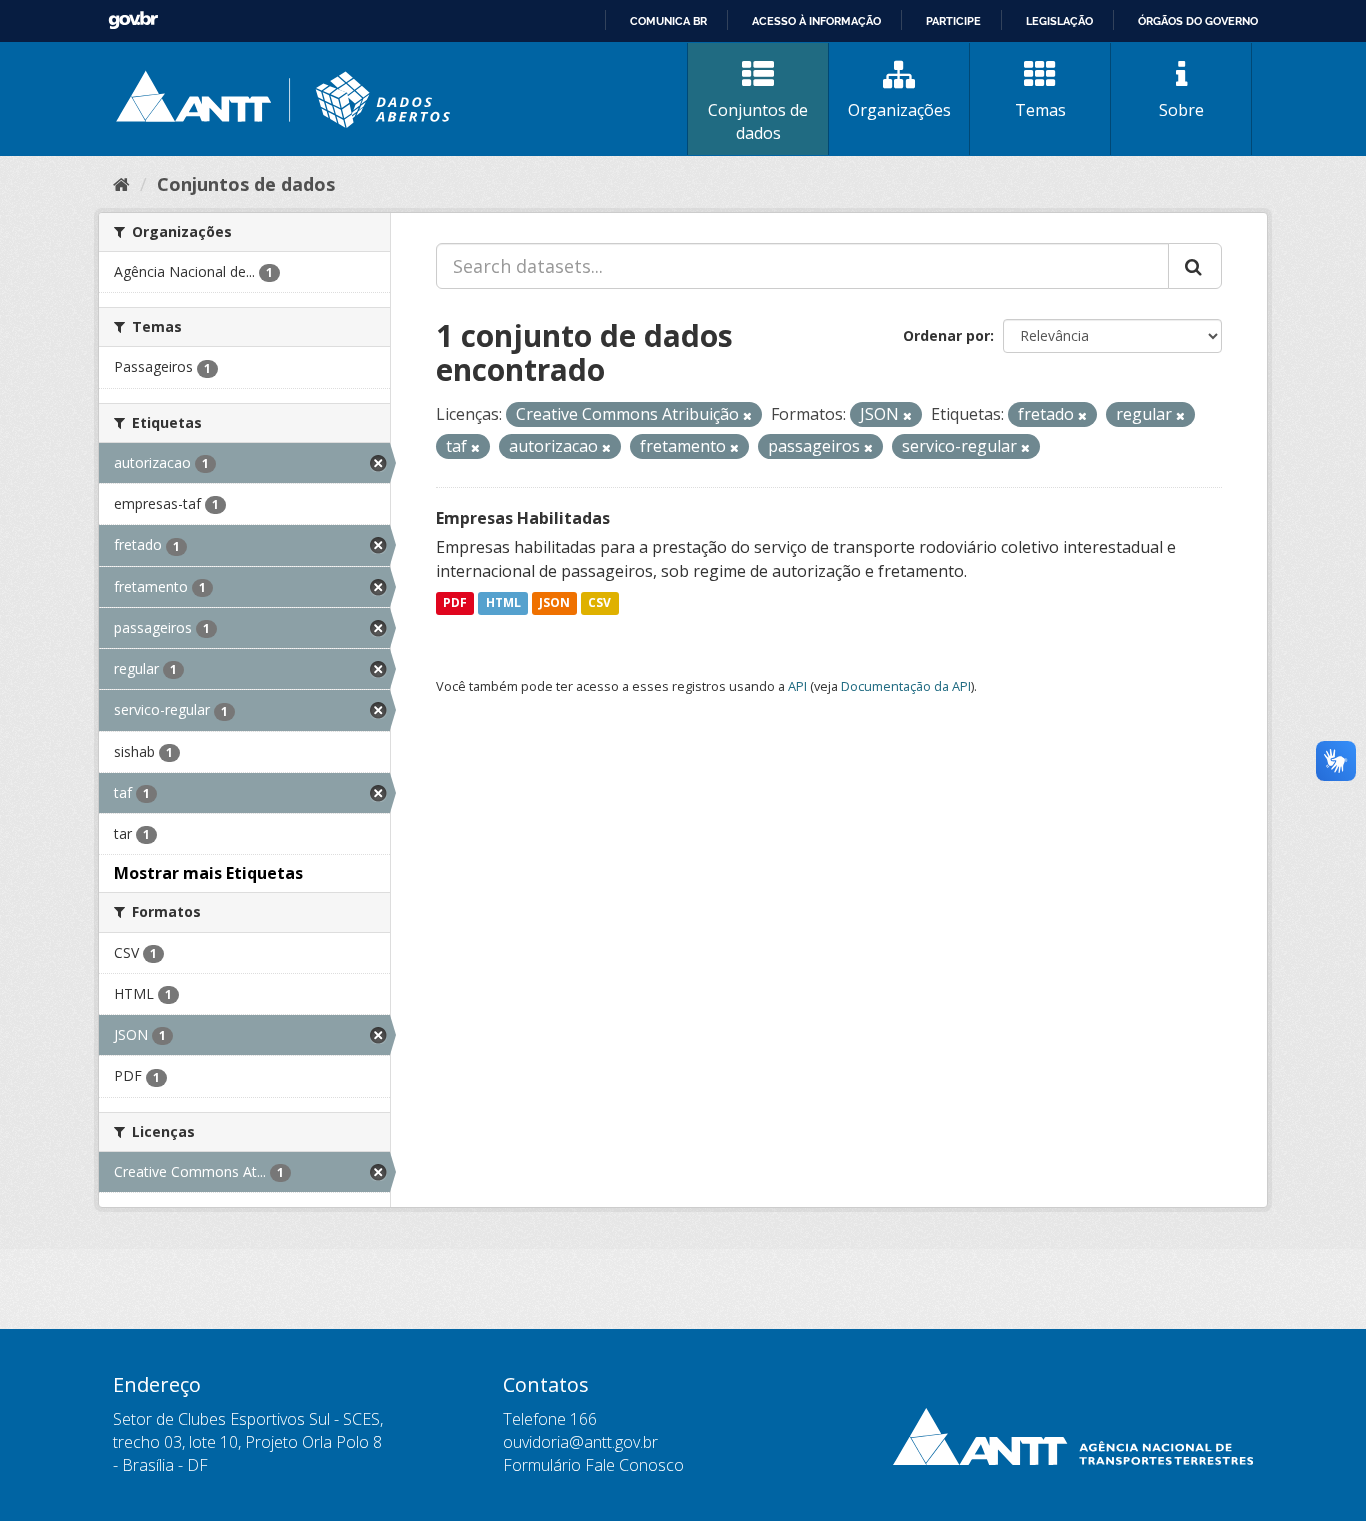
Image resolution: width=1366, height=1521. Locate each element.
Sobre (1181, 110)
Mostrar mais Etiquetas (208, 873)
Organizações (899, 110)
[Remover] (747, 415)
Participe (953, 21)
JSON (554, 603)
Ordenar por (946, 335)
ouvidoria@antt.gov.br (580, 1442)
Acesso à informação (816, 21)
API (797, 686)
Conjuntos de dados (758, 121)
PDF (455, 603)
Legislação (1059, 21)
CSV (599, 603)
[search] (1195, 266)
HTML (503, 603)
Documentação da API (906, 686)
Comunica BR (668, 21)
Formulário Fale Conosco (593, 1465)
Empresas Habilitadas (523, 518)
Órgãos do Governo (1198, 21)
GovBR (133, 20)
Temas (1040, 110)
